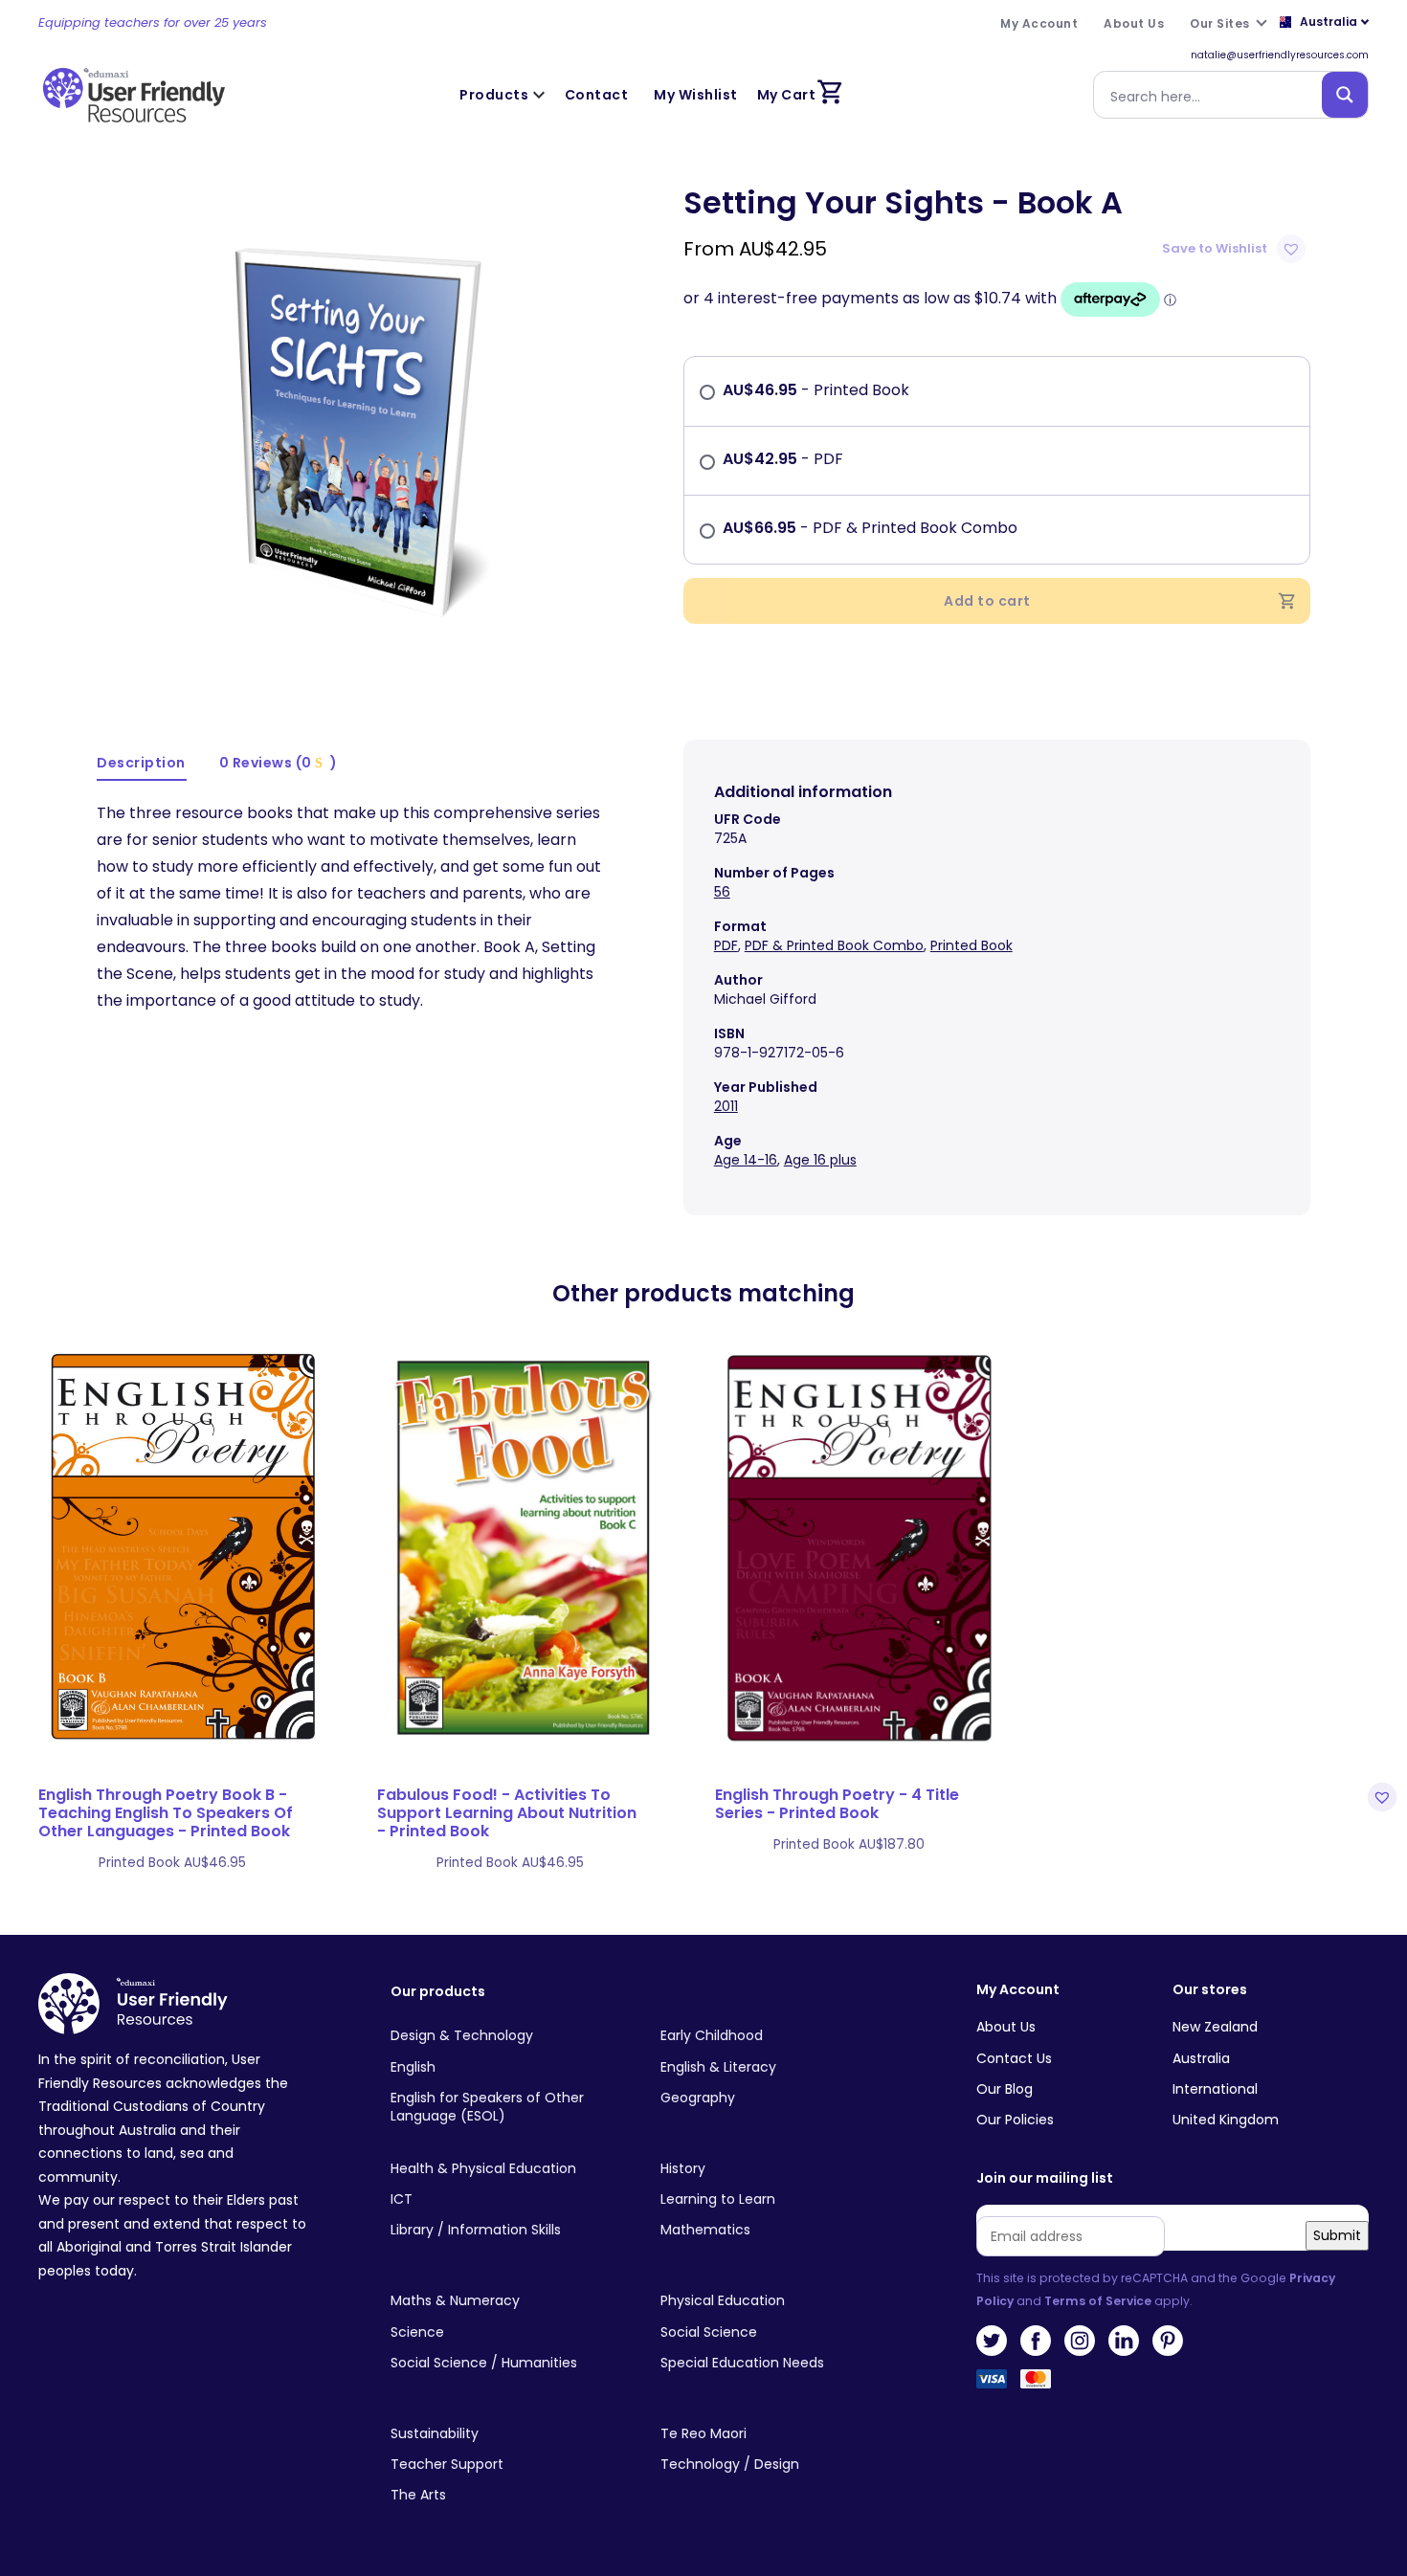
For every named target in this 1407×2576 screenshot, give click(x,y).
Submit (1337, 2235)
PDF (726, 945)
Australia (1201, 2058)
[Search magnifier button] (1345, 95)
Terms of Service (1098, 2301)
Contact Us (1014, 2058)
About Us (1006, 2027)
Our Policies (1015, 2120)
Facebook (1036, 2341)
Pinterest (1168, 2341)
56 (722, 892)
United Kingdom (1226, 2120)
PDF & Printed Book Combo (834, 945)
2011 (726, 1106)
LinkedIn (1124, 2341)
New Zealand (1215, 2027)
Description (141, 763)
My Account (1018, 1990)
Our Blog (1005, 2089)
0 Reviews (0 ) (278, 763)
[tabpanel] (352, 426)
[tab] (142, 764)
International (1215, 2089)
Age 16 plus (820, 1160)
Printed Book (971, 945)
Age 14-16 (746, 1160)
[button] (1236, 249)
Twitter (992, 2341)
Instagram (1080, 2341)
